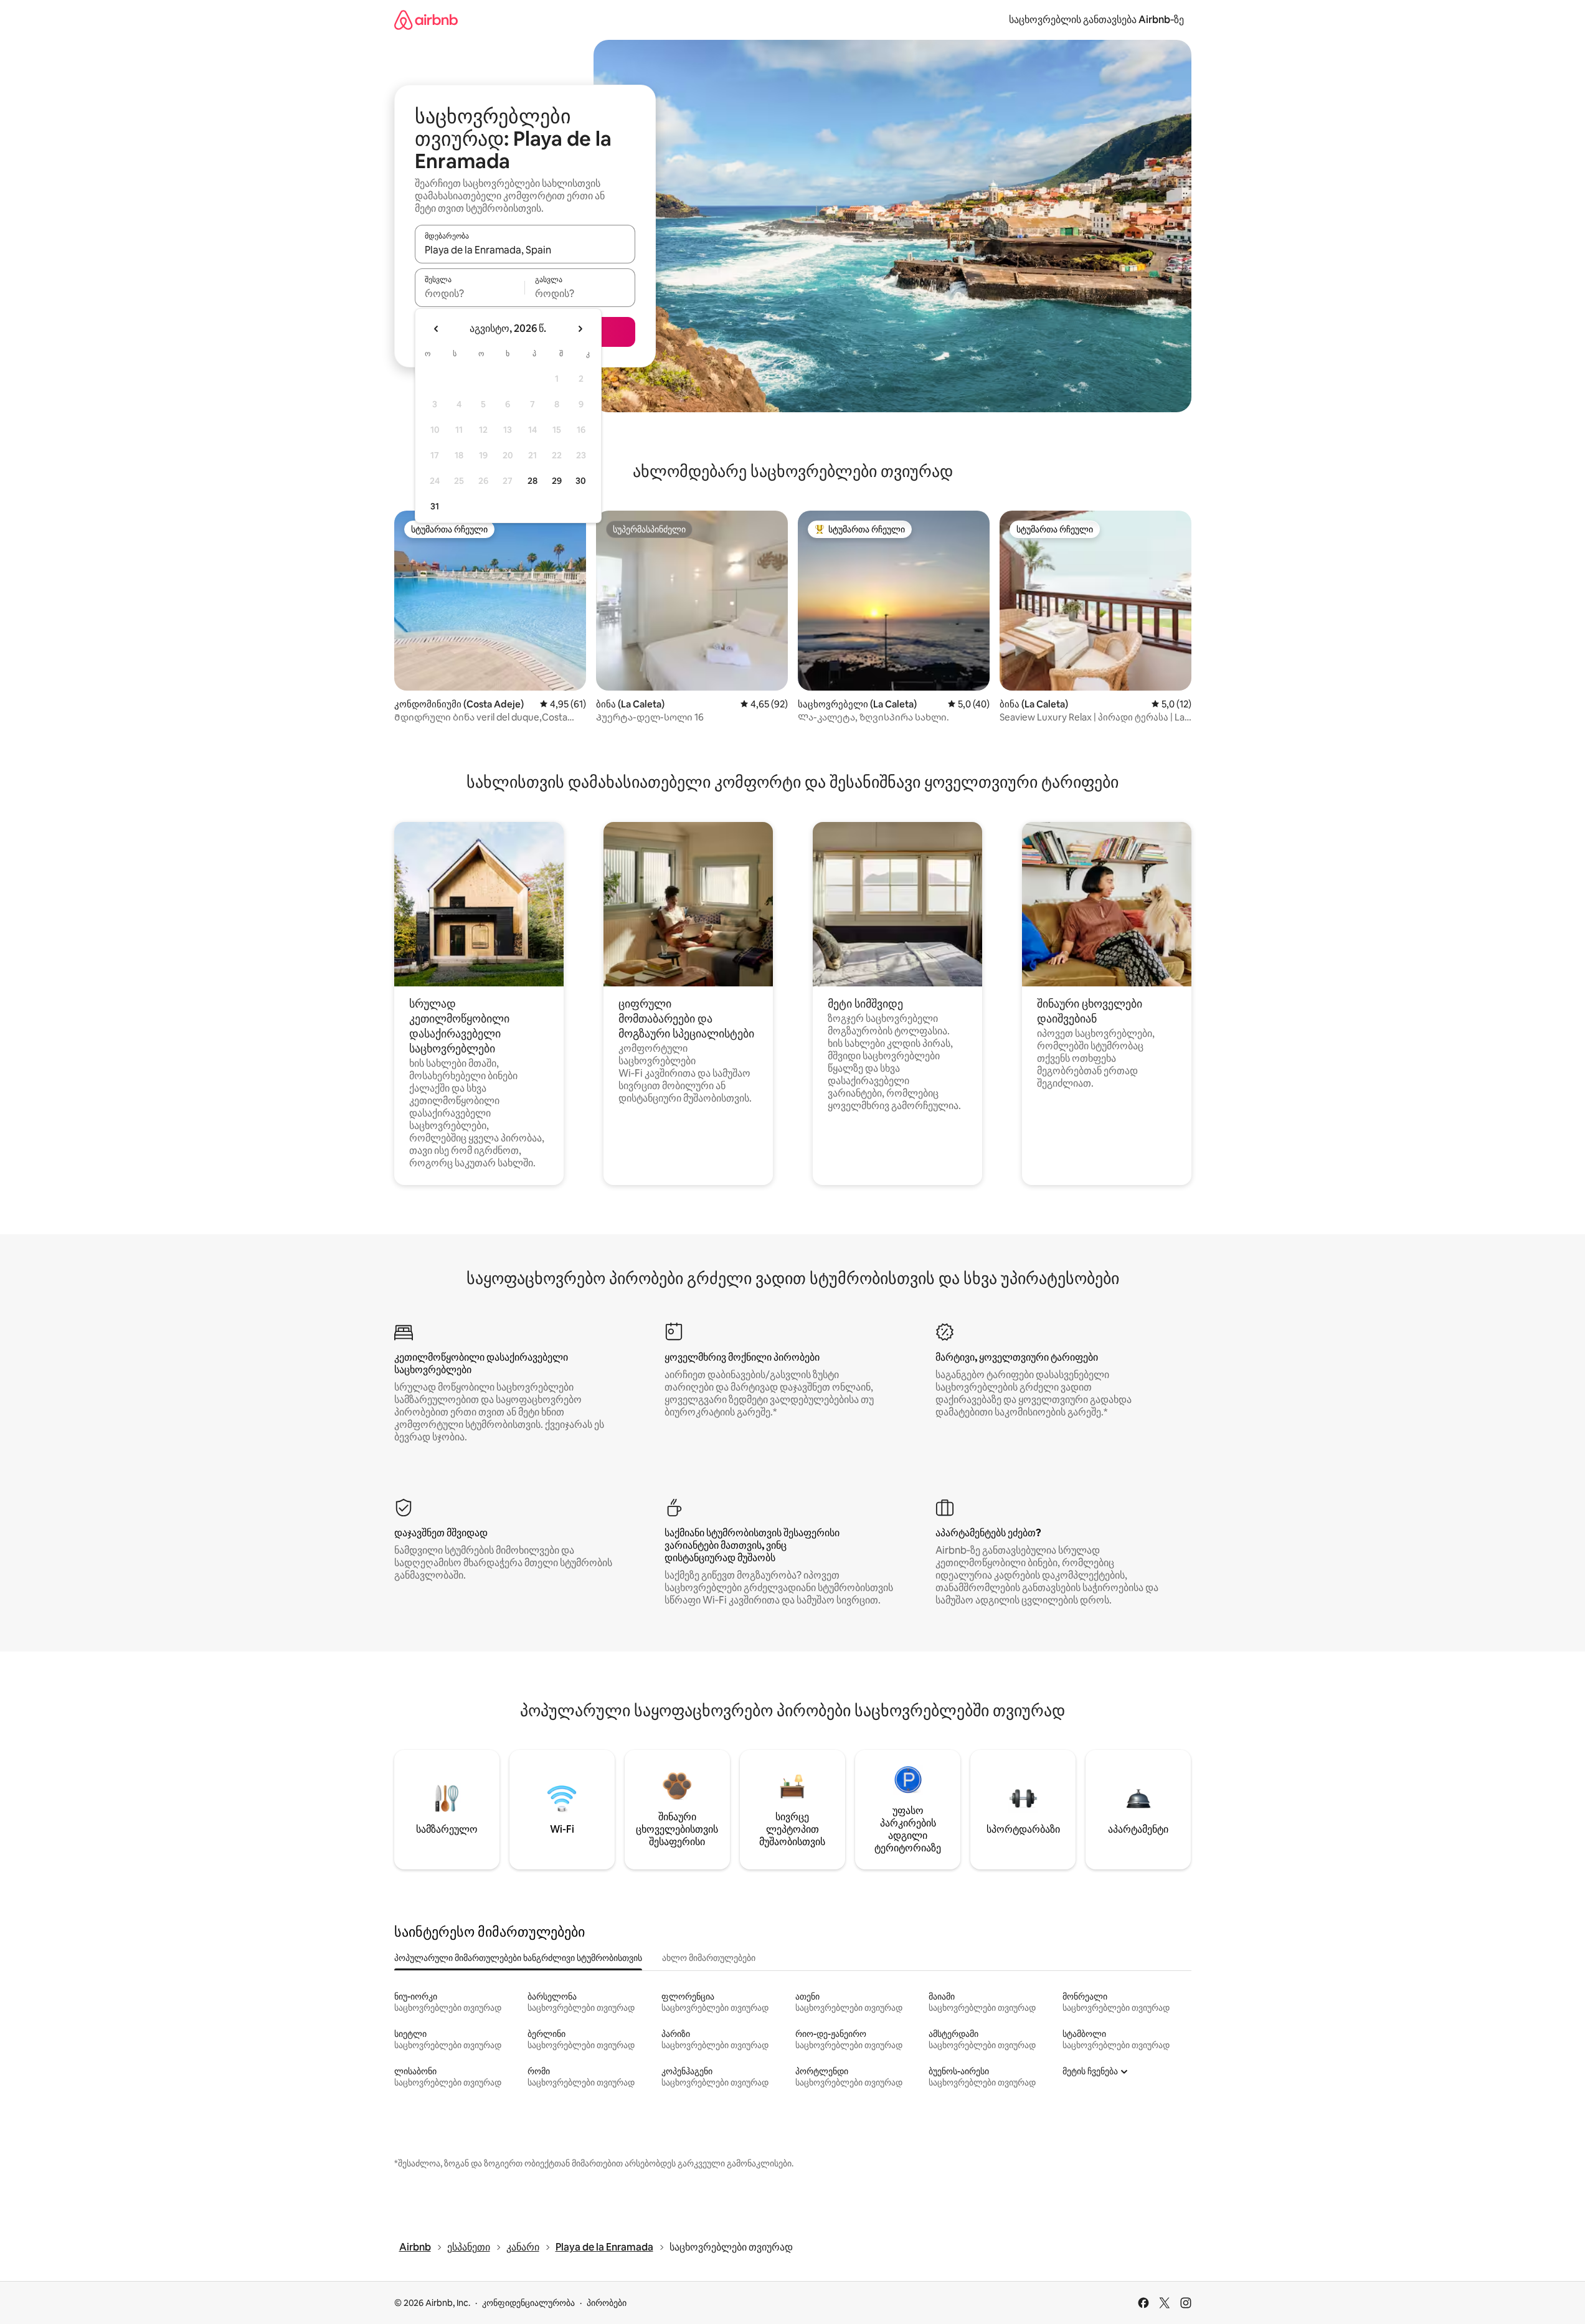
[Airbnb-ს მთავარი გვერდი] (426, 20)
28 (532, 481)
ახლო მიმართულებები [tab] (709, 1958)
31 (435, 506)
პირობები (607, 2303)
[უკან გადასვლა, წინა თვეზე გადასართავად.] (437, 329)
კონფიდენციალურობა (528, 2303)
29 (557, 481)
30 (581, 481)
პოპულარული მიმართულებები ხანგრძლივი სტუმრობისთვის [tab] (518, 1958)
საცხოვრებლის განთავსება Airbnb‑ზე (1096, 20)
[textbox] (470, 293)
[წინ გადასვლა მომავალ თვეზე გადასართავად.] (580, 329)
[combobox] (525, 250)
